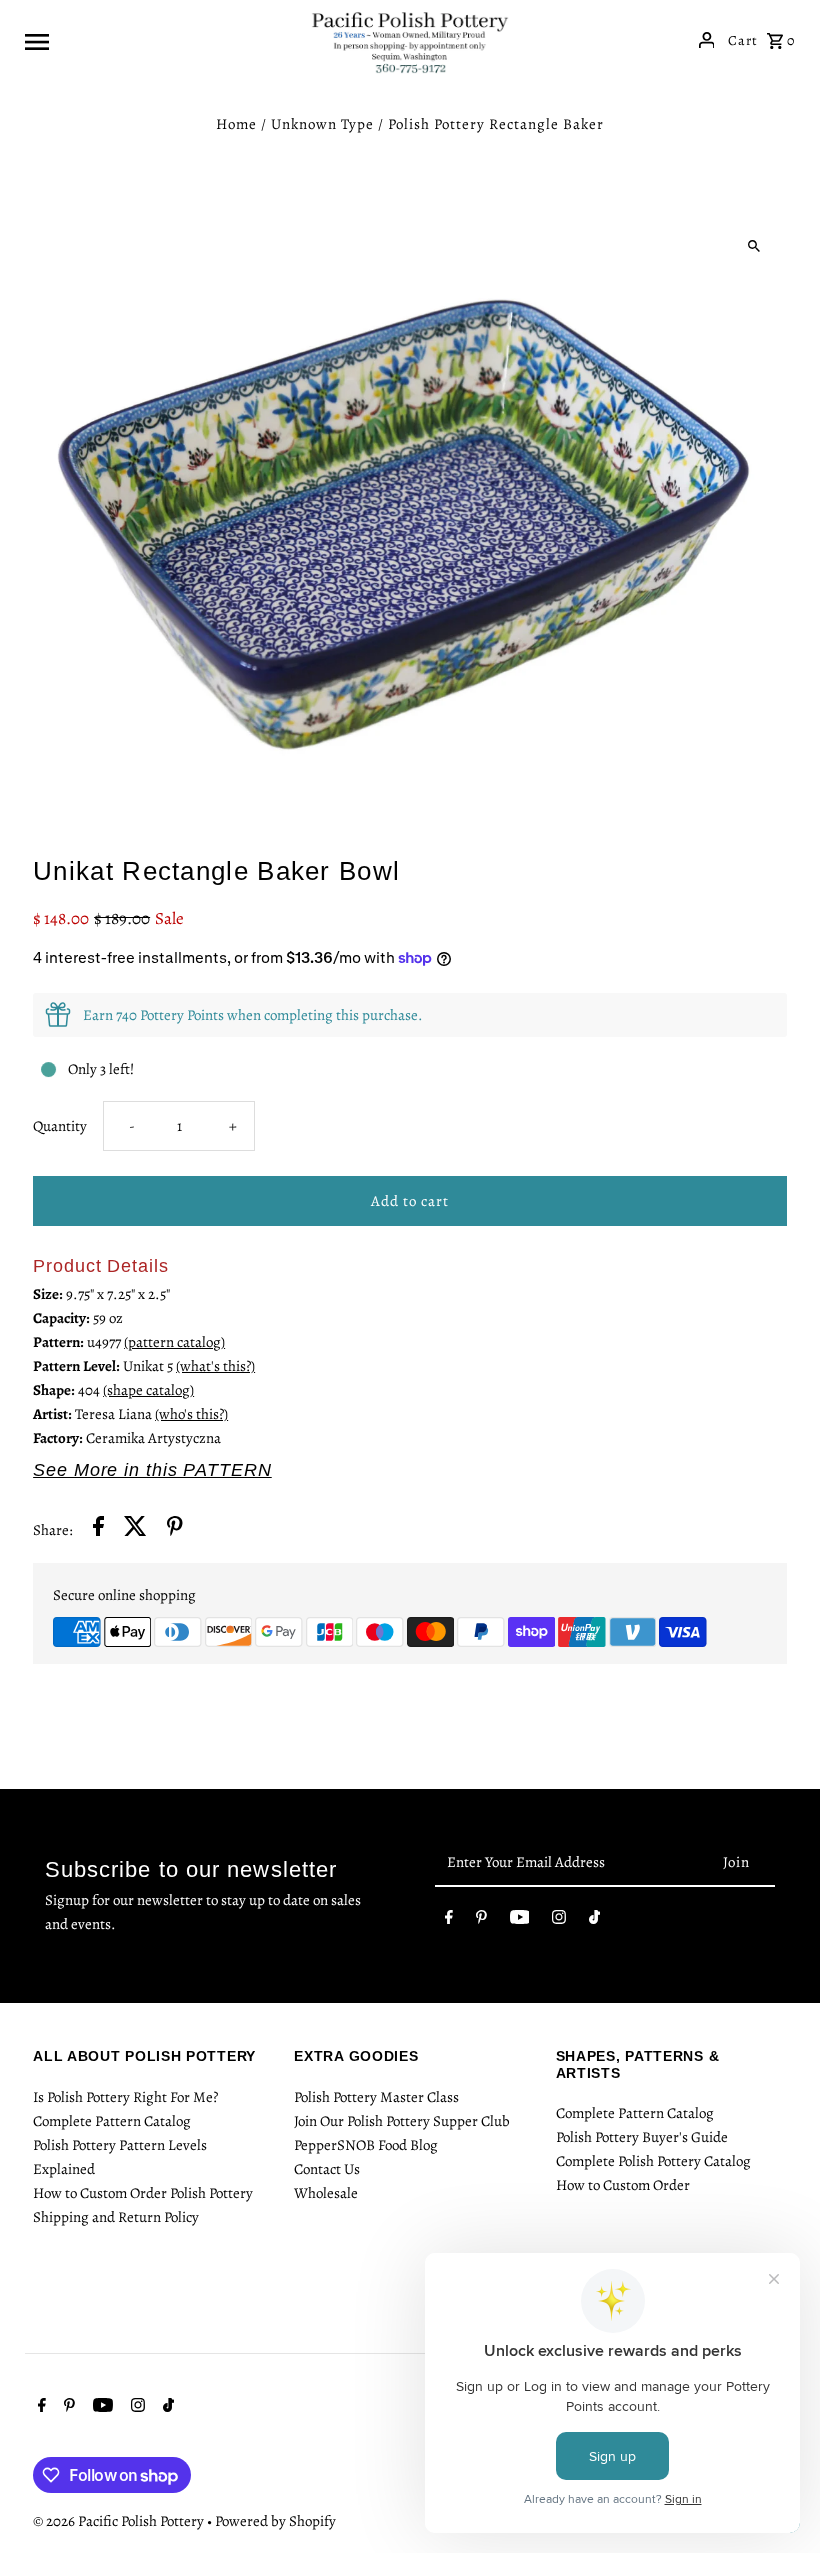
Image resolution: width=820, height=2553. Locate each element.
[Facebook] (449, 1921)
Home (236, 124)
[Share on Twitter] (135, 1529)
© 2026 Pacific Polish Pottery (120, 2521)
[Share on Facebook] (98, 1529)
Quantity (60, 1126)
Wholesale (326, 2193)
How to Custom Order (623, 2185)
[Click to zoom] (754, 245)
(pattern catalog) (174, 1342)
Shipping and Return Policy (116, 2217)
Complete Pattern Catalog (112, 2121)
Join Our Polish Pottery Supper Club (402, 2121)
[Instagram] (559, 1921)
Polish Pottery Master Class (376, 2097)
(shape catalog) (148, 1390)
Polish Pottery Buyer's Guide (642, 2137)
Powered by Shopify (275, 2521)
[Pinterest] (481, 1921)
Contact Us (327, 2169)
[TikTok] (594, 1921)
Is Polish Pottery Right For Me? (125, 2097)
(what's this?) (215, 1366)
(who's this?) (191, 1414)
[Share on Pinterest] (175, 1529)
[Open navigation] (160, 40)
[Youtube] (520, 1921)
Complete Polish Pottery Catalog (653, 2161)
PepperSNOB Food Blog (366, 2145)
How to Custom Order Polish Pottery (143, 2193)
